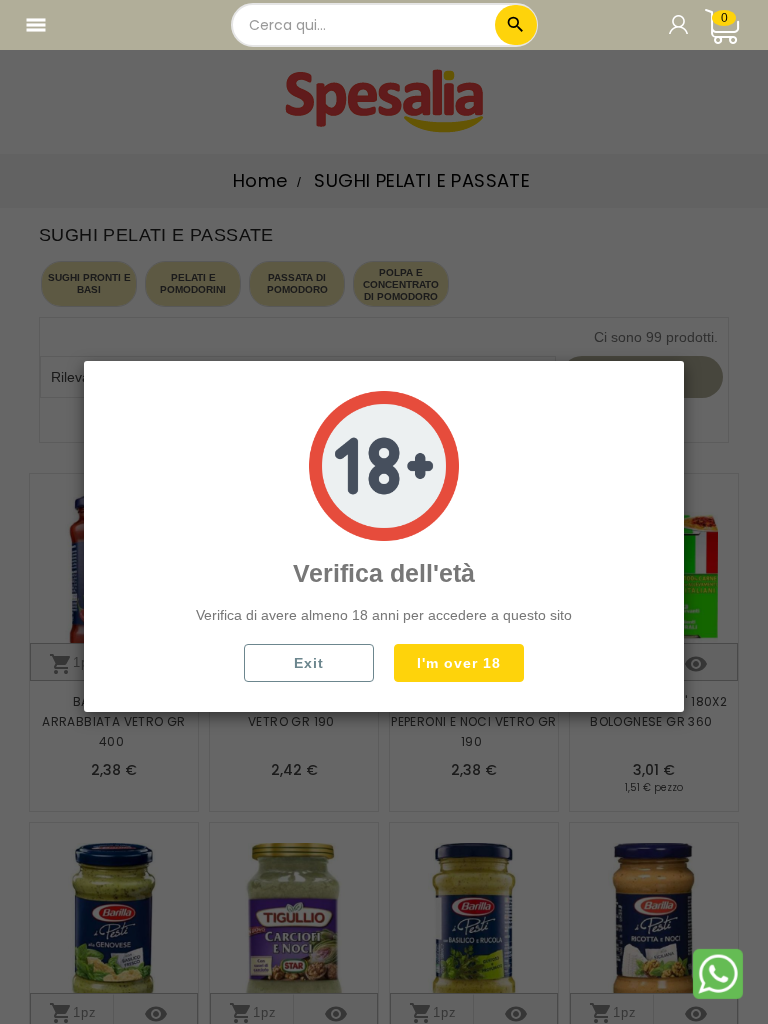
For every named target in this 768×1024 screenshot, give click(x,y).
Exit (309, 663)
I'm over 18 (459, 663)
